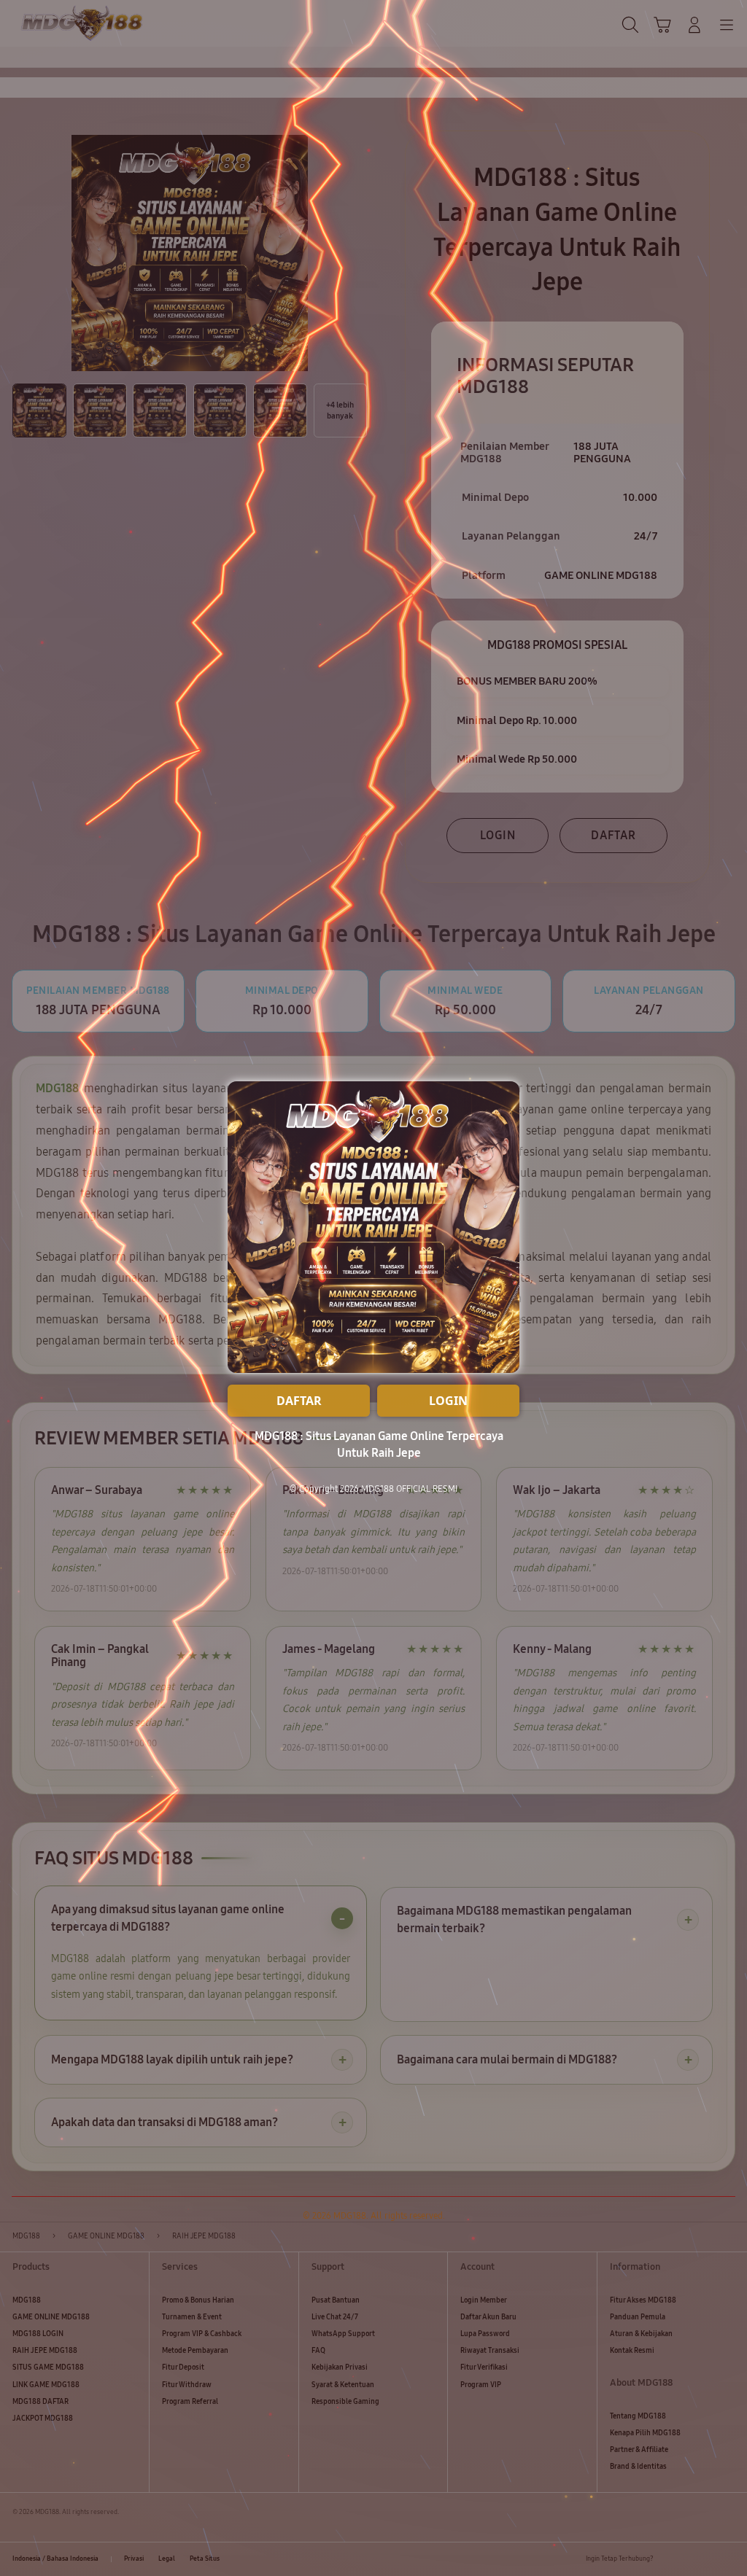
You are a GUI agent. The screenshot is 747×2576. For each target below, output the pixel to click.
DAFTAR (299, 1401)
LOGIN (448, 1401)
